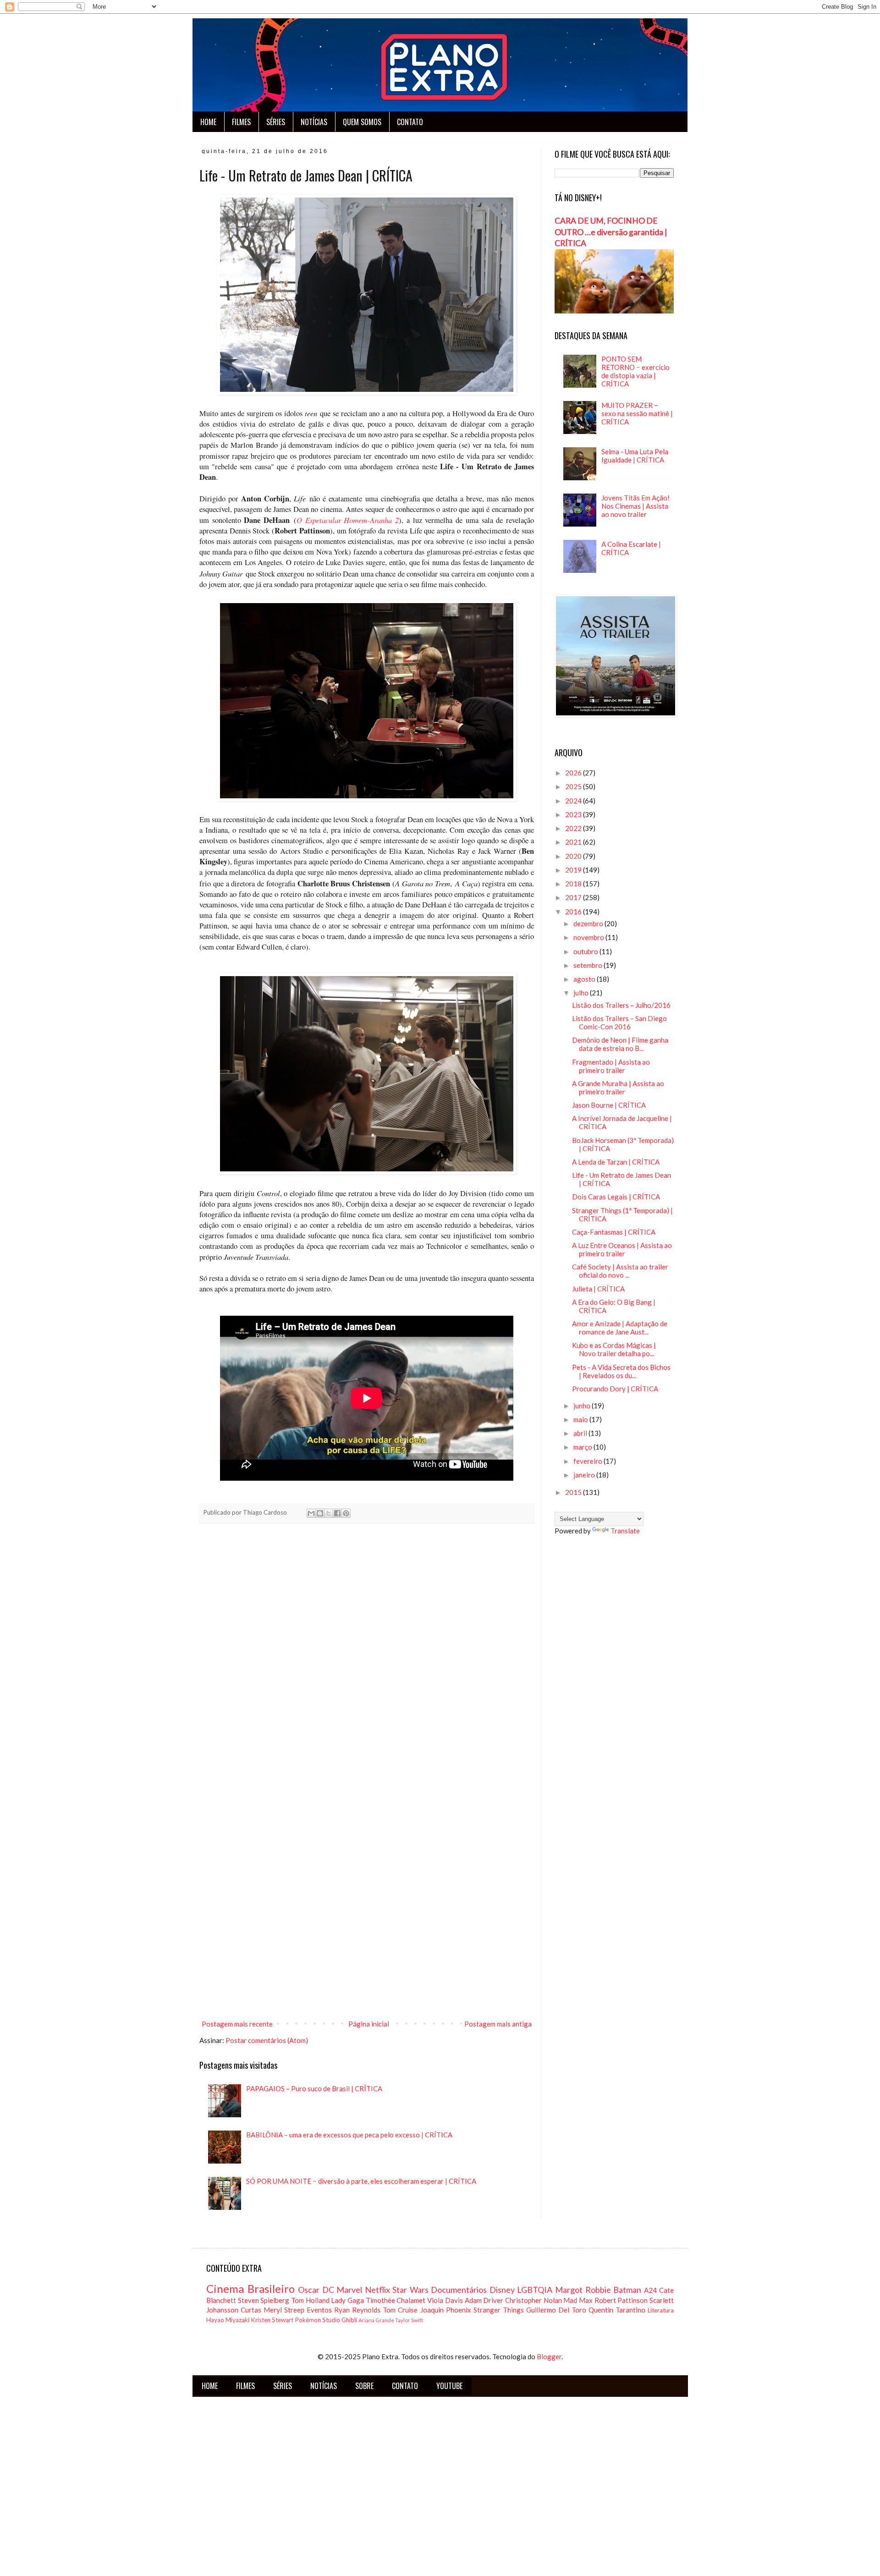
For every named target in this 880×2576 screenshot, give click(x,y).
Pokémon (308, 2320)
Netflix (377, 2290)
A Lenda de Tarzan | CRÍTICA (616, 1162)
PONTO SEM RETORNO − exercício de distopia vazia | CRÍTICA (635, 371)
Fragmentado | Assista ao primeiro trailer (611, 1066)
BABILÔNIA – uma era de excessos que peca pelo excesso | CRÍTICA (349, 2135)
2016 (574, 912)
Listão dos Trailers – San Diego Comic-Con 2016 (619, 1022)
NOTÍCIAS (314, 122)
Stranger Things (499, 2310)
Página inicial (369, 2024)
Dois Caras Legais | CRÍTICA (616, 1197)
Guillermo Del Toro (556, 2310)
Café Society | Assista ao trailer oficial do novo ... (620, 1271)
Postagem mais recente (237, 2024)
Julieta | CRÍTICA (598, 1289)
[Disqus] (367, 1659)
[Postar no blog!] (320, 1513)
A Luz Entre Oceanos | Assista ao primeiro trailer (622, 1249)
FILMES (241, 122)
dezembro (589, 923)
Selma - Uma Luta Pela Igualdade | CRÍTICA (635, 456)
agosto (585, 979)
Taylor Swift (409, 2320)
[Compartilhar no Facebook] (337, 1513)
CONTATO (410, 122)
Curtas (251, 2310)
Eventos (319, 2310)
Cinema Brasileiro (250, 2288)
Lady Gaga (347, 2300)
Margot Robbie (583, 2290)
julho (582, 993)
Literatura (661, 2310)
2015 (574, 1492)
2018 (574, 884)
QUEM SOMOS (362, 122)
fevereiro (588, 1461)
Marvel (349, 2290)
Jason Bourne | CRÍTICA (609, 1105)
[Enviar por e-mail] (311, 1513)
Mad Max (578, 2300)
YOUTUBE (449, 2386)
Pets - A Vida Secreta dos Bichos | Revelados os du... (621, 1371)
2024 (574, 801)
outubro (586, 951)
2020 (574, 856)
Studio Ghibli (340, 2320)
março (583, 1447)
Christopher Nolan (533, 2300)
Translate (625, 1531)
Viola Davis (445, 2300)
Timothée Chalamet (396, 2300)
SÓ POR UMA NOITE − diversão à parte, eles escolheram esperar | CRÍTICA (361, 2181)
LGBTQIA (535, 2290)
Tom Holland (310, 2300)
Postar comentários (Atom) (267, 2040)
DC (328, 2290)
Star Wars (410, 2290)
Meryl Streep (284, 2310)
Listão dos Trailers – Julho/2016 (621, 1005)
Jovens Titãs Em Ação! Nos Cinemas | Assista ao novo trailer (635, 506)
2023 (574, 814)
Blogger (549, 2356)
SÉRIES (276, 122)
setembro (588, 965)
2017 (574, 897)
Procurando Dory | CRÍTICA (615, 1389)
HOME (208, 122)
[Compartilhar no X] (329, 1513)
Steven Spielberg (264, 2300)
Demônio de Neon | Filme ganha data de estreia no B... (620, 1044)
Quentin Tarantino (617, 2310)
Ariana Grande (376, 2320)
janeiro (585, 1475)
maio (581, 1419)
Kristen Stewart (272, 2320)
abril (581, 1433)
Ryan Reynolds (357, 2310)
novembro (589, 937)
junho (583, 1406)
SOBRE (364, 2386)
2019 (574, 870)
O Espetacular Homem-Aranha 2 (348, 520)
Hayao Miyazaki (228, 2320)
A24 (650, 2290)
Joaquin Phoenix (446, 2310)
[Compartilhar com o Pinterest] (346, 1513)
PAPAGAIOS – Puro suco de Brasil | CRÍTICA (314, 2088)
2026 (574, 773)
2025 (574, 786)
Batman (627, 2290)
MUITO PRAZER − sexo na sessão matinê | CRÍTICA (637, 413)
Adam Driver (484, 2300)
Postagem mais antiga (498, 2024)
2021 (574, 842)
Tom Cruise (400, 2310)
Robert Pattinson (621, 2300)
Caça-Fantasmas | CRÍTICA (614, 1232)
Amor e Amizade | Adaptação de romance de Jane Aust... (620, 1328)
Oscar (309, 2290)
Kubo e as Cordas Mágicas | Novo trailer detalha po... (614, 1349)
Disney (502, 2290)
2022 (574, 828)
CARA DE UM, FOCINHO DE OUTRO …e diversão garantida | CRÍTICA (611, 232)
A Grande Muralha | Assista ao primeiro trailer (618, 1088)
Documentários (459, 2290)
